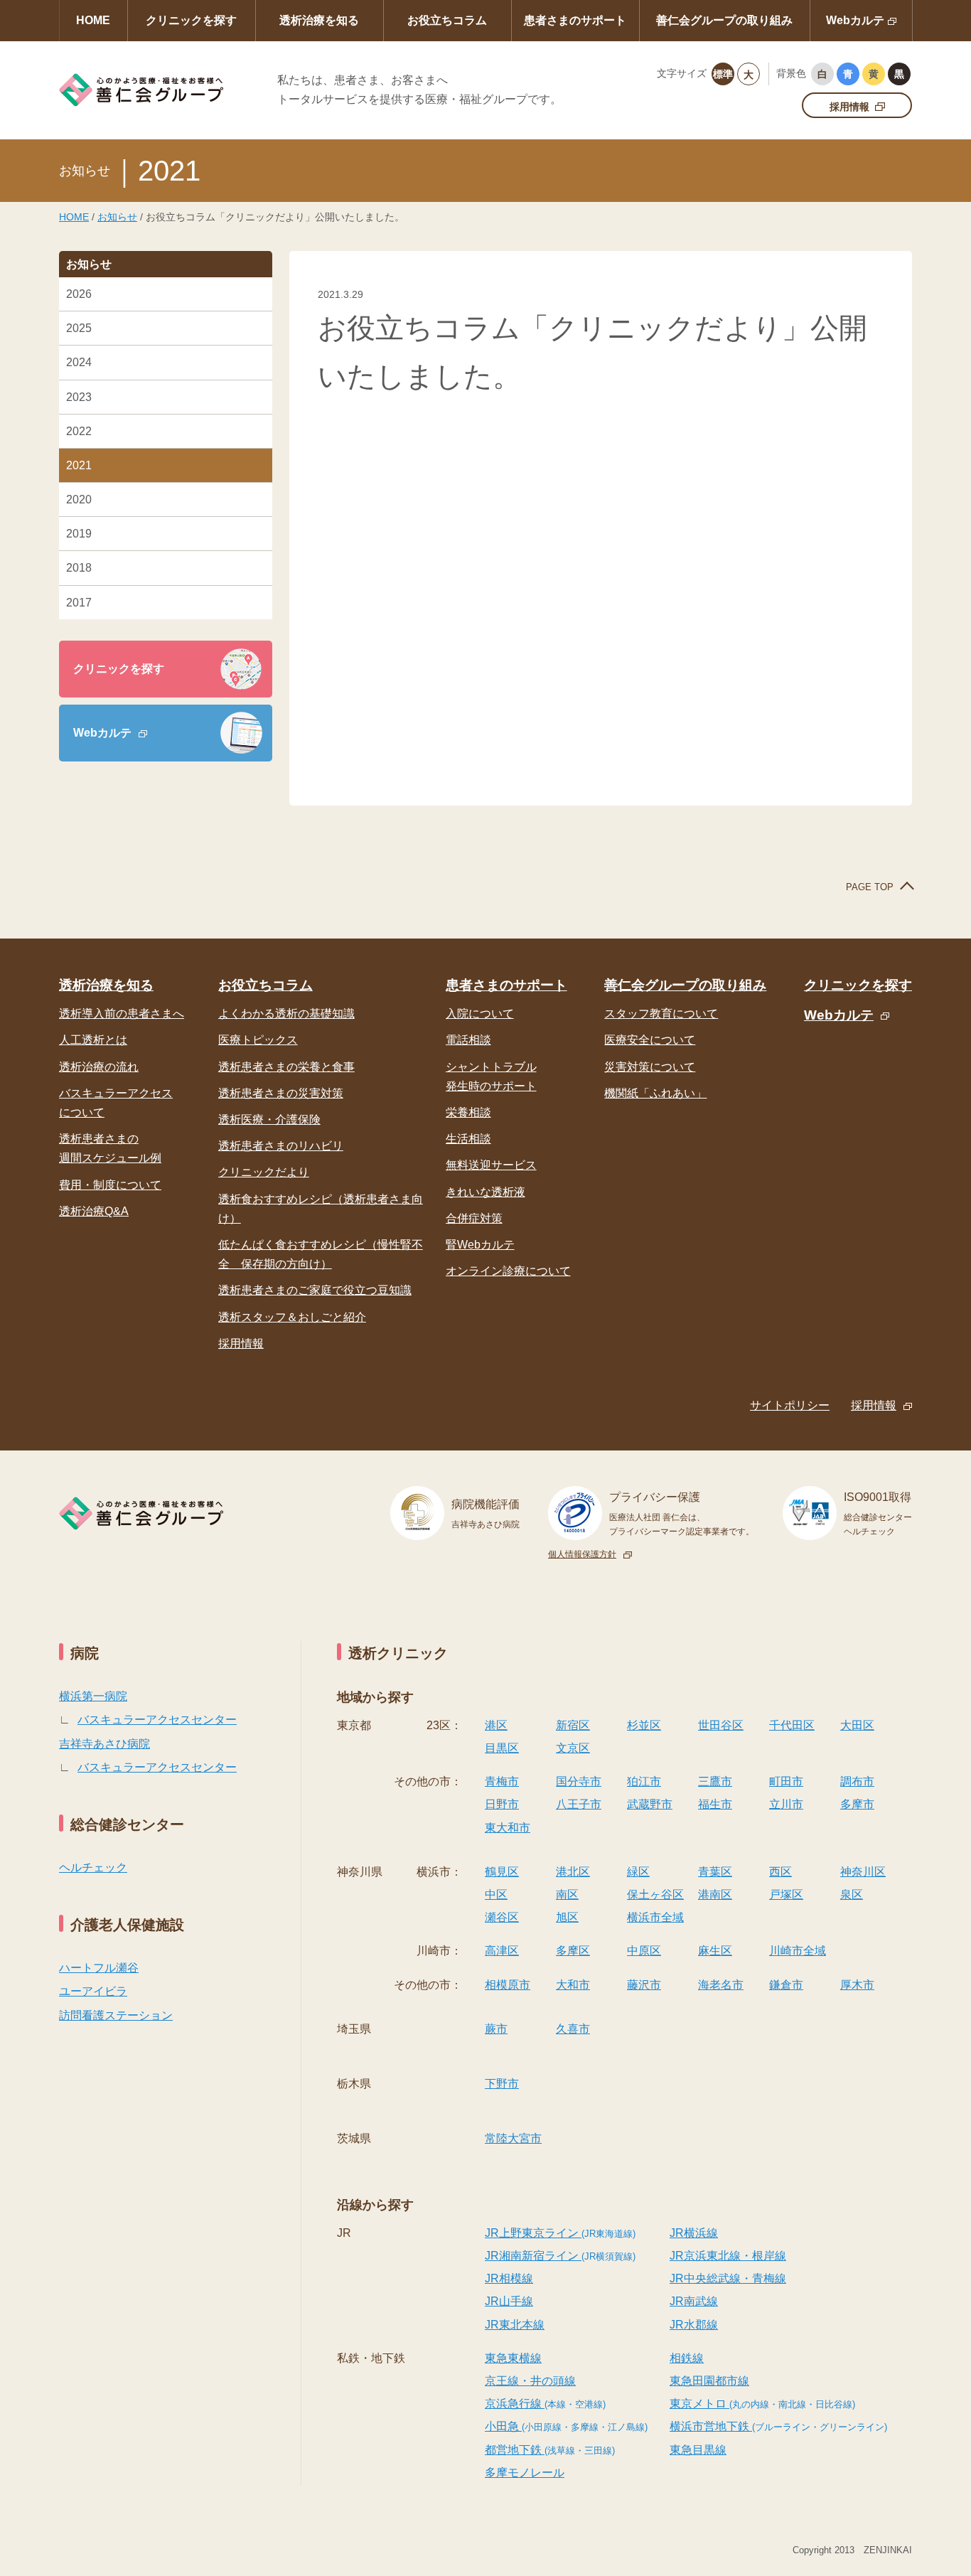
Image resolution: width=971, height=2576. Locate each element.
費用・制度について (110, 1185)
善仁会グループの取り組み (724, 20)
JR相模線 (509, 2278)
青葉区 (715, 1872)
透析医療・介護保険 (269, 1119)
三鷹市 (715, 1781)
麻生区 (715, 1951)
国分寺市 (579, 1781)
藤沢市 (644, 1985)
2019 (79, 534)
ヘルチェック (93, 1867)
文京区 (573, 1748)
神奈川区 (863, 1872)
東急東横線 (513, 2358)
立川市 (786, 1804)
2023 (79, 397)
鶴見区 (502, 1872)
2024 (79, 362)
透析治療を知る (319, 20)
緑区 (638, 1872)
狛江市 (644, 1781)
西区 (780, 1872)
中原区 (644, 1951)
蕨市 (496, 2029)
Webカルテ (855, 20)
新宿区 (573, 1725)
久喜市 (573, 2029)
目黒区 (502, 1748)
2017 (79, 603)
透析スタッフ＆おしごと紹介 (292, 1317)
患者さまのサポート (575, 20)
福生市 (715, 1804)
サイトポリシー (790, 1405)
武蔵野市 (650, 1804)
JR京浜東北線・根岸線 (728, 2256)
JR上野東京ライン (560, 2233)
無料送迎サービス (491, 1165)
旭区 (567, 1917)
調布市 (857, 1781)
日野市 (502, 1804)
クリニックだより (264, 1172)
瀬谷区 (502, 1917)
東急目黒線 (698, 2450)
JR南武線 (694, 2301)
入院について (480, 1014)
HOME (93, 20)
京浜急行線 (545, 2404)
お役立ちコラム (447, 20)
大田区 (857, 1725)
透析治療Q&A (94, 1211)
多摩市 (857, 1804)
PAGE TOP (870, 887)
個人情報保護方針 (582, 1554)
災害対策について (650, 1067)
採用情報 (849, 107)
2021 (79, 465)
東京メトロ (762, 2404)
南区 (567, 1894)
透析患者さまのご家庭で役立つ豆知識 (315, 1290)
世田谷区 (721, 1725)
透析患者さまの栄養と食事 (286, 1067)
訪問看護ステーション (116, 2015)
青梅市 (502, 1781)
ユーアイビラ (93, 1991)
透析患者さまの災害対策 (281, 1093)
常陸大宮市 (513, 2138)
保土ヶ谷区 (655, 1894)
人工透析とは (93, 1040)
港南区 (715, 1894)
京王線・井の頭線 (530, 2381)
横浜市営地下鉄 (778, 2426)
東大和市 (508, 1828)
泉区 (852, 1894)
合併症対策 (474, 1218)
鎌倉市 (786, 1985)
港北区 (573, 1872)
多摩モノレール (525, 2473)
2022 (79, 431)
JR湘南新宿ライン (560, 2256)
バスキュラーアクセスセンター (157, 1720)
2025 (79, 328)
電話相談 (468, 1040)
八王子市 (579, 1804)
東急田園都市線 (709, 2381)
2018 (79, 568)
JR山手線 (509, 2301)
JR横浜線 (694, 2233)
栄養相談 (468, 1112)
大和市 (573, 1985)
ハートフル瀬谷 (99, 1968)
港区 (496, 1725)
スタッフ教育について (661, 1014)
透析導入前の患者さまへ (122, 1014)
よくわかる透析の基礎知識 (286, 1014)
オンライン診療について (508, 1271)
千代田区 (792, 1725)
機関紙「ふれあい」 (655, 1093)
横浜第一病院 (93, 1696)
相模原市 (508, 1985)
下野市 (502, 2084)
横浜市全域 (655, 1917)
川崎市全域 (798, 1951)
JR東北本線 (515, 2325)
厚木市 (857, 1985)
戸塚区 (786, 1894)
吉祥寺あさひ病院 (104, 1744)
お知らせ (117, 217)
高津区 (502, 1951)
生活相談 (468, 1139)
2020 (79, 499)
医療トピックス (258, 1040)
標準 (723, 74)
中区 (496, 1894)
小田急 (566, 2426)
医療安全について (650, 1040)
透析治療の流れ (99, 1067)
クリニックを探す (191, 20)
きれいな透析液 (485, 1192)
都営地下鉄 (550, 2450)
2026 (79, 294)
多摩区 (573, 1951)
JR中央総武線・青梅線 (728, 2278)
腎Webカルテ (480, 1245)
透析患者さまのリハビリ (281, 1146)
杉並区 (644, 1725)
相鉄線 (687, 2358)
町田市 (786, 1781)
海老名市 (721, 1985)
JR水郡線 (694, 2325)
